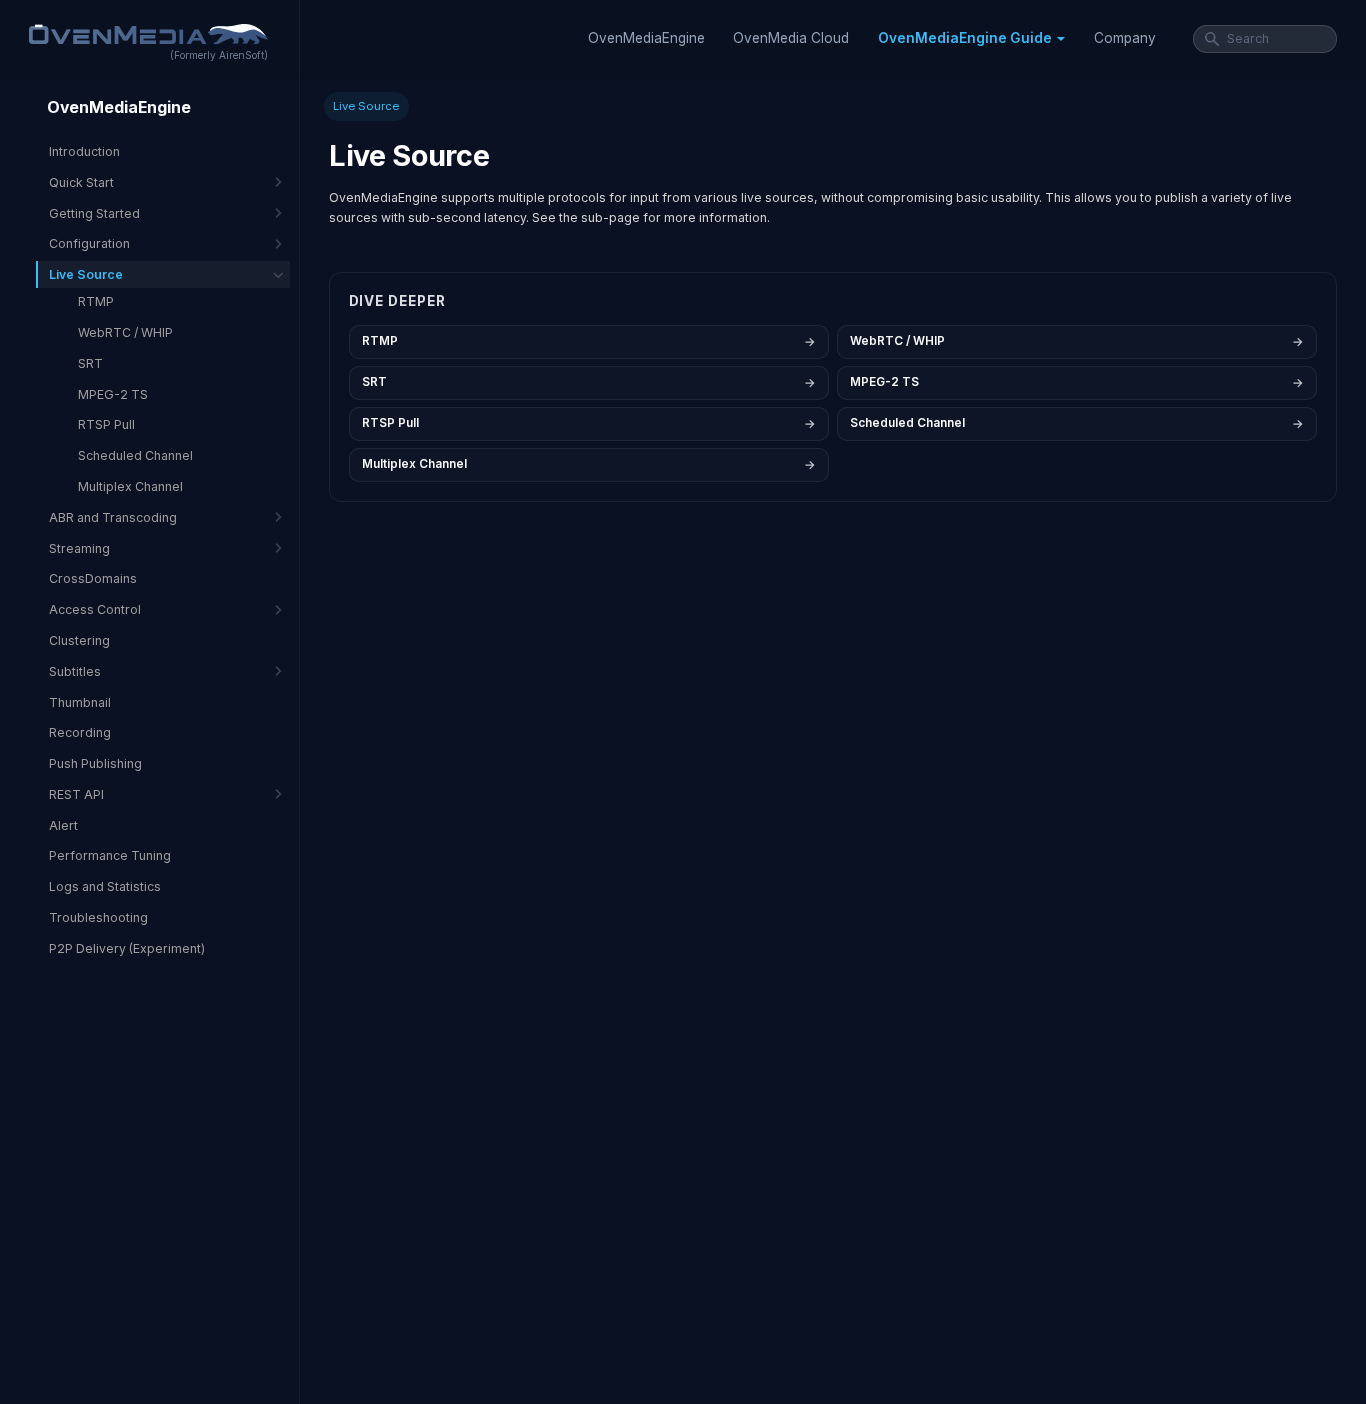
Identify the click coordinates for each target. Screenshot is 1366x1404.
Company (1125, 38)
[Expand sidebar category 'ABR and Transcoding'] (278, 517)
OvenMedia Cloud (791, 38)
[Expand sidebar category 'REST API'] (278, 794)
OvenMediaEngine (646, 38)
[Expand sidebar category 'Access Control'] (278, 609)
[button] (971, 39)
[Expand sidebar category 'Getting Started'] (278, 213)
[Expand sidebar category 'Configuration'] (278, 243)
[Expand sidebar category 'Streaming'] (278, 548)
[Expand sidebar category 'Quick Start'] (278, 182)
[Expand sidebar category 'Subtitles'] (278, 671)
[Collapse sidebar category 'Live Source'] (278, 274)
